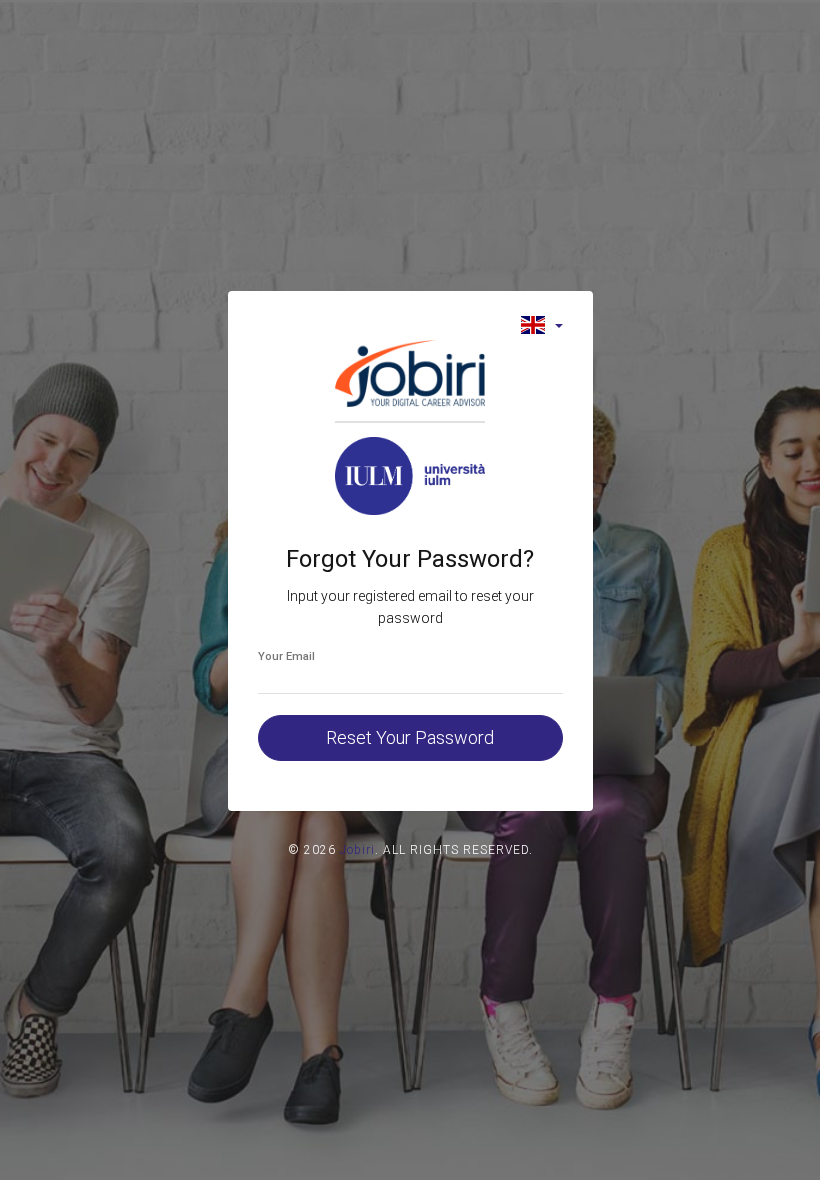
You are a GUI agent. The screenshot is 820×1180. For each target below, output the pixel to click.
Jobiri (357, 850)
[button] (541, 324)
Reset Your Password (410, 737)
